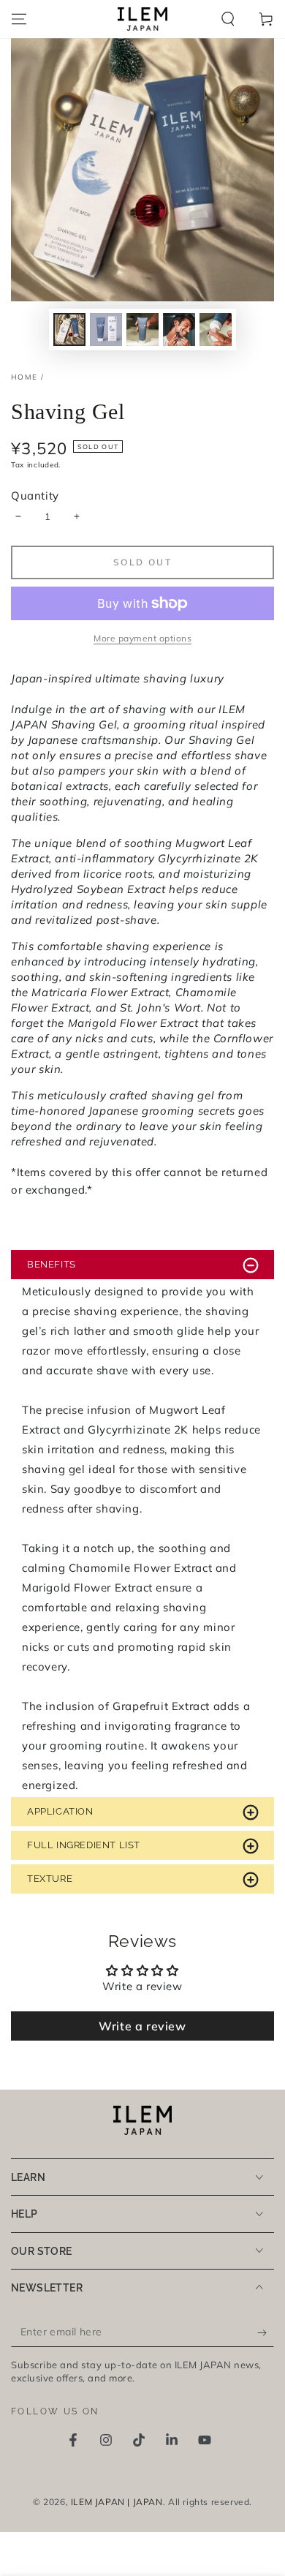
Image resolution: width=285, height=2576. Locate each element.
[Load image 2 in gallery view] (106, 329)
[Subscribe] (266, 2332)
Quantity (35, 496)
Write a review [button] (142, 2026)
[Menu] (19, 19)
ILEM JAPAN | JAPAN (117, 2502)
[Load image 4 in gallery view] (179, 329)
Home (24, 377)
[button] (228, 19)
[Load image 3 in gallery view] (142, 329)
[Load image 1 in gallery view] (69, 329)
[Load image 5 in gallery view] (216, 329)
